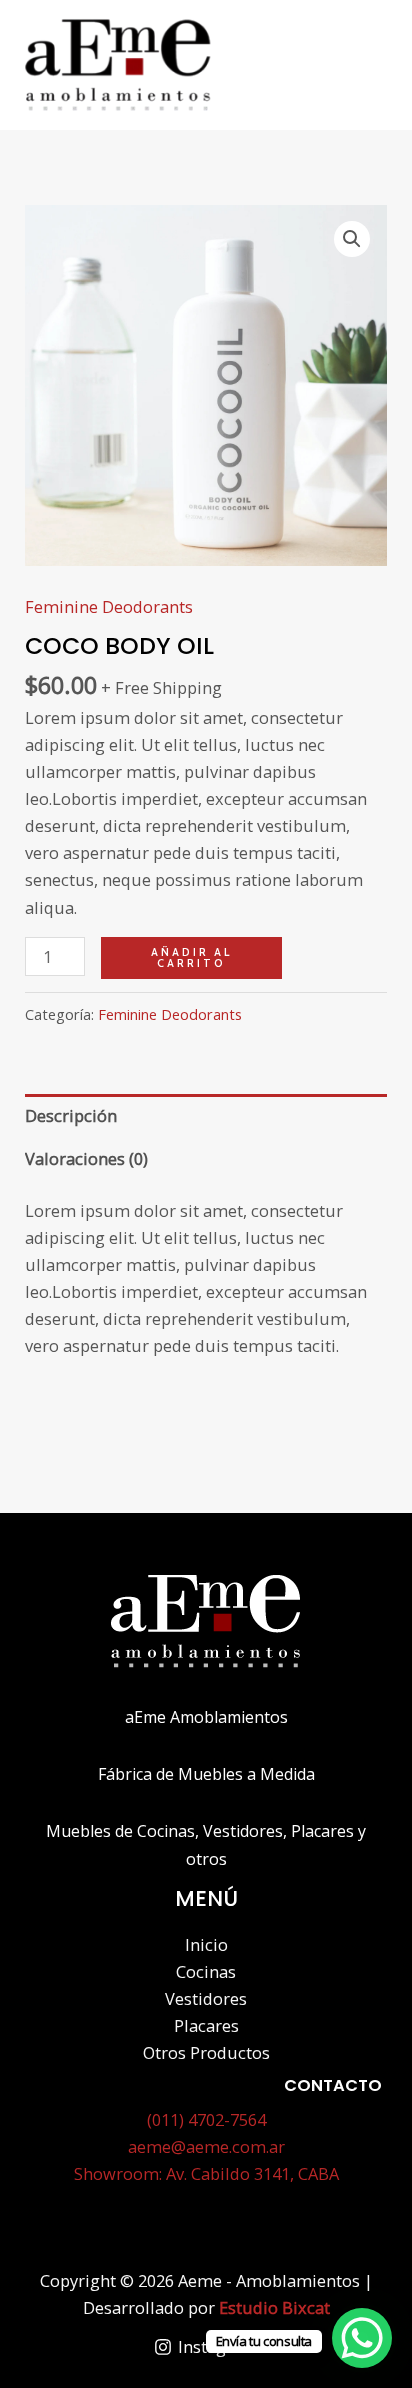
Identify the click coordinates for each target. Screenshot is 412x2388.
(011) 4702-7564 (206, 2119)
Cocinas (206, 1971)
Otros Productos (206, 2052)
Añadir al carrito (191, 957)
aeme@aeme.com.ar (206, 2146)
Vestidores (206, 1998)
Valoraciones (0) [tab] (86, 1158)
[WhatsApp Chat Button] (362, 2338)
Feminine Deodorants (109, 606)
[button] (352, 239)
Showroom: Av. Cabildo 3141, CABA (206, 2173)
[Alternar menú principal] (368, 65)
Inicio (206, 1944)
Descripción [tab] (71, 1115)
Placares (206, 2025)
